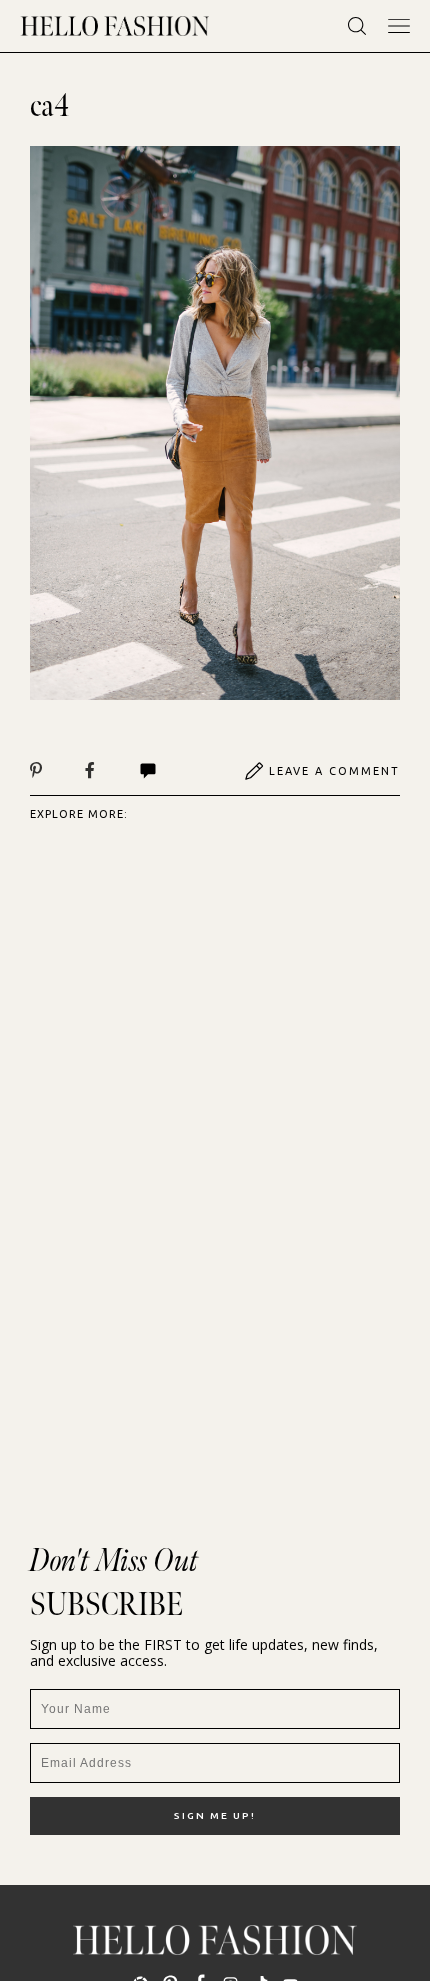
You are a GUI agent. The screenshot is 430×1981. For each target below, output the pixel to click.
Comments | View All (169, 771)
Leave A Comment (334, 771)
